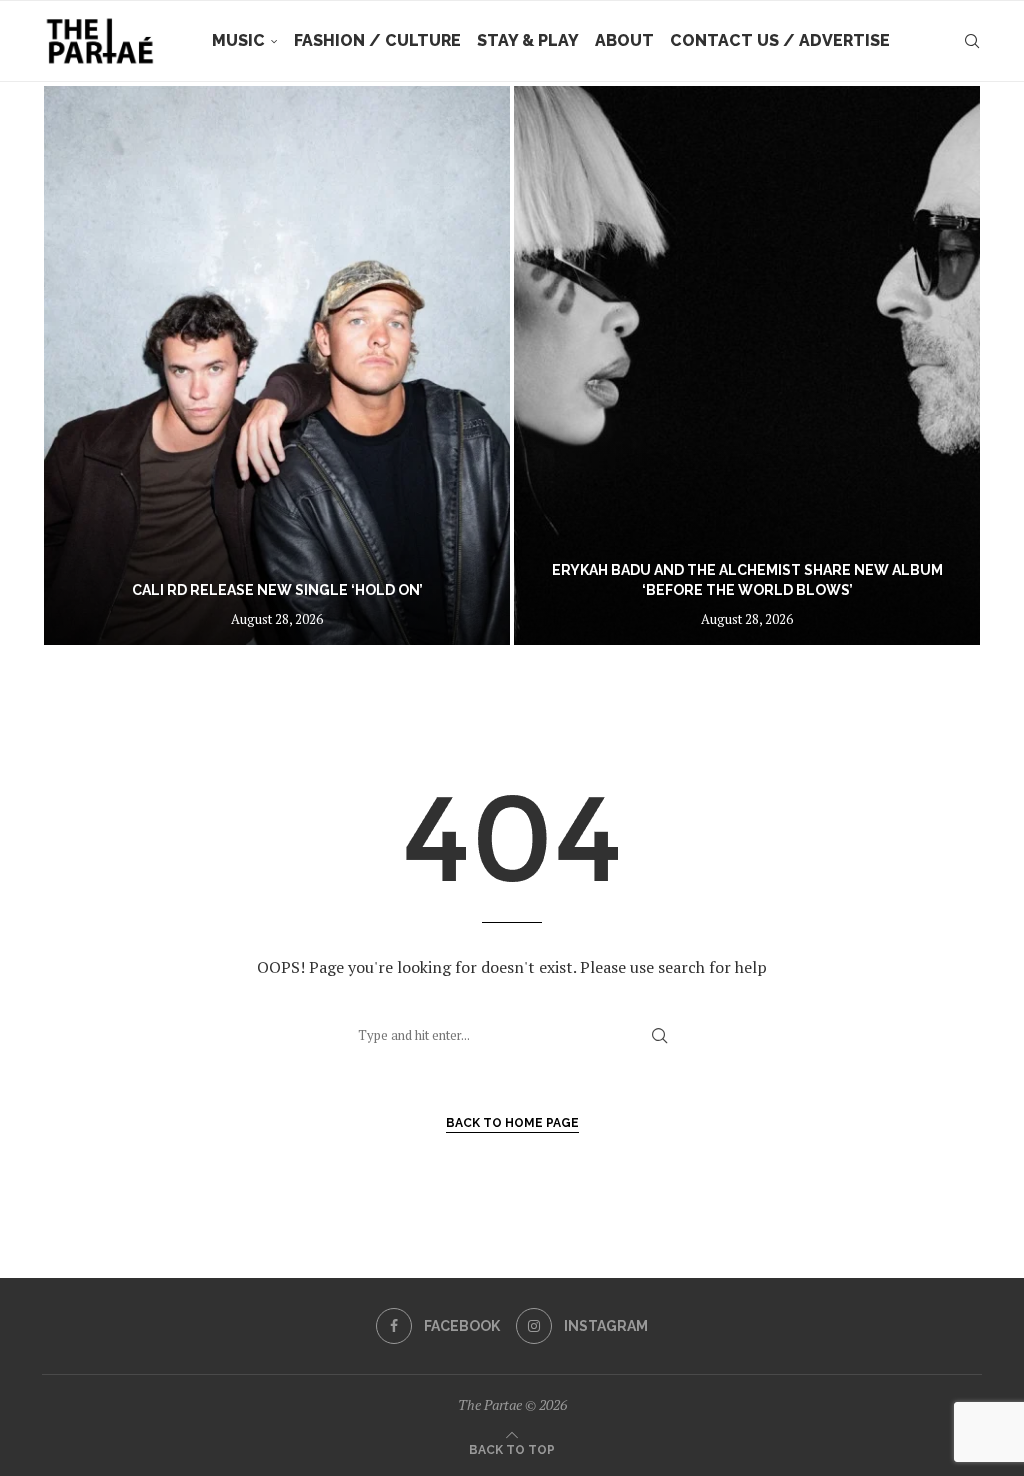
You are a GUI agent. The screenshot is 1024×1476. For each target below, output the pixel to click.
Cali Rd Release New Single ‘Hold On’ (277, 590)
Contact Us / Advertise (780, 40)
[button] (79, 365)
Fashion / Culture (377, 40)
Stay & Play (528, 40)
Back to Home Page (512, 1123)
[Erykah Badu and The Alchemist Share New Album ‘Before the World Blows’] (747, 365)
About (624, 40)
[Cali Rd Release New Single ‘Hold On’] (277, 365)
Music (238, 40)
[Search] (972, 41)
